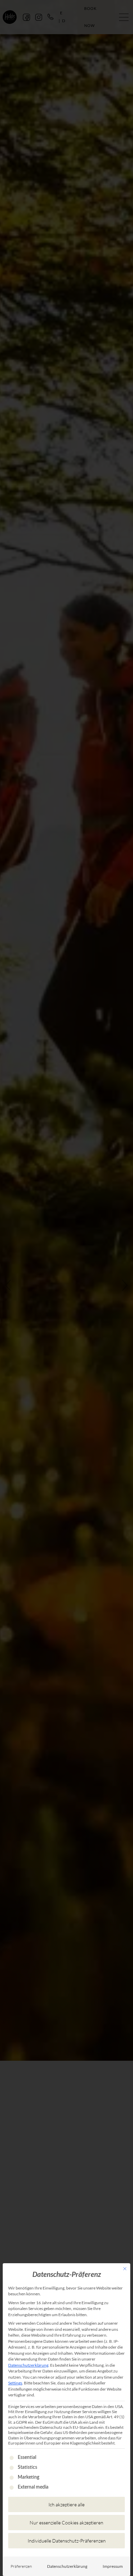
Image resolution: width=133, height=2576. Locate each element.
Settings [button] (15, 2383)
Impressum (113, 2566)
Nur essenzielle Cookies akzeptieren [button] (66, 2523)
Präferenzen (21, 2566)
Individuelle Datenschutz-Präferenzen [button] (67, 2541)
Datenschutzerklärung (28, 2365)
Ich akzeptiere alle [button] (66, 2504)
